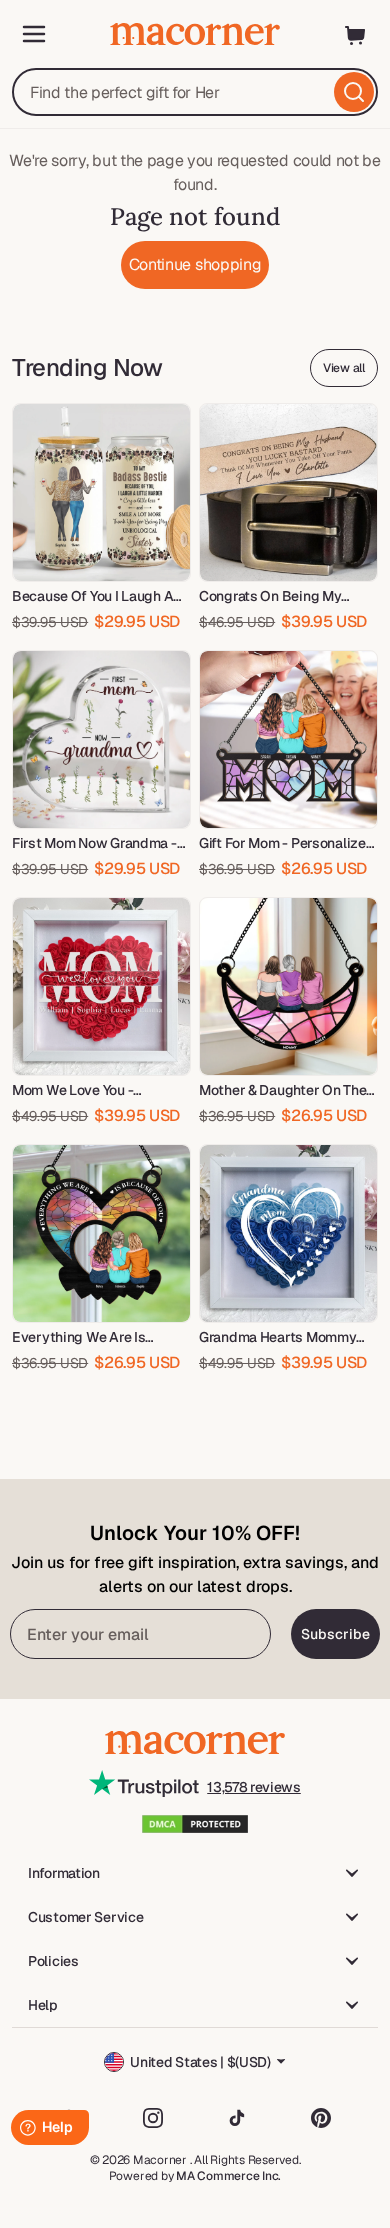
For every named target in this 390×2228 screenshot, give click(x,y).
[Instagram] (153, 2118)
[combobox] (195, 92)
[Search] (354, 92)
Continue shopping (195, 264)
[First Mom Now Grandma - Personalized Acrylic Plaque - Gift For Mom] (101, 739)
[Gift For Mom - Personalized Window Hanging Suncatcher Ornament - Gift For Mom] (288, 739)
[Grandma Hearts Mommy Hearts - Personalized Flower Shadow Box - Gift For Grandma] (288, 1233)
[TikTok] (237, 2118)
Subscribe (335, 1634)
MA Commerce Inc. (228, 2176)
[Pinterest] (321, 2118)
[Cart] (356, 34)
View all (344, 368)
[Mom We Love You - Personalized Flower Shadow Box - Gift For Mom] (101, 986)
